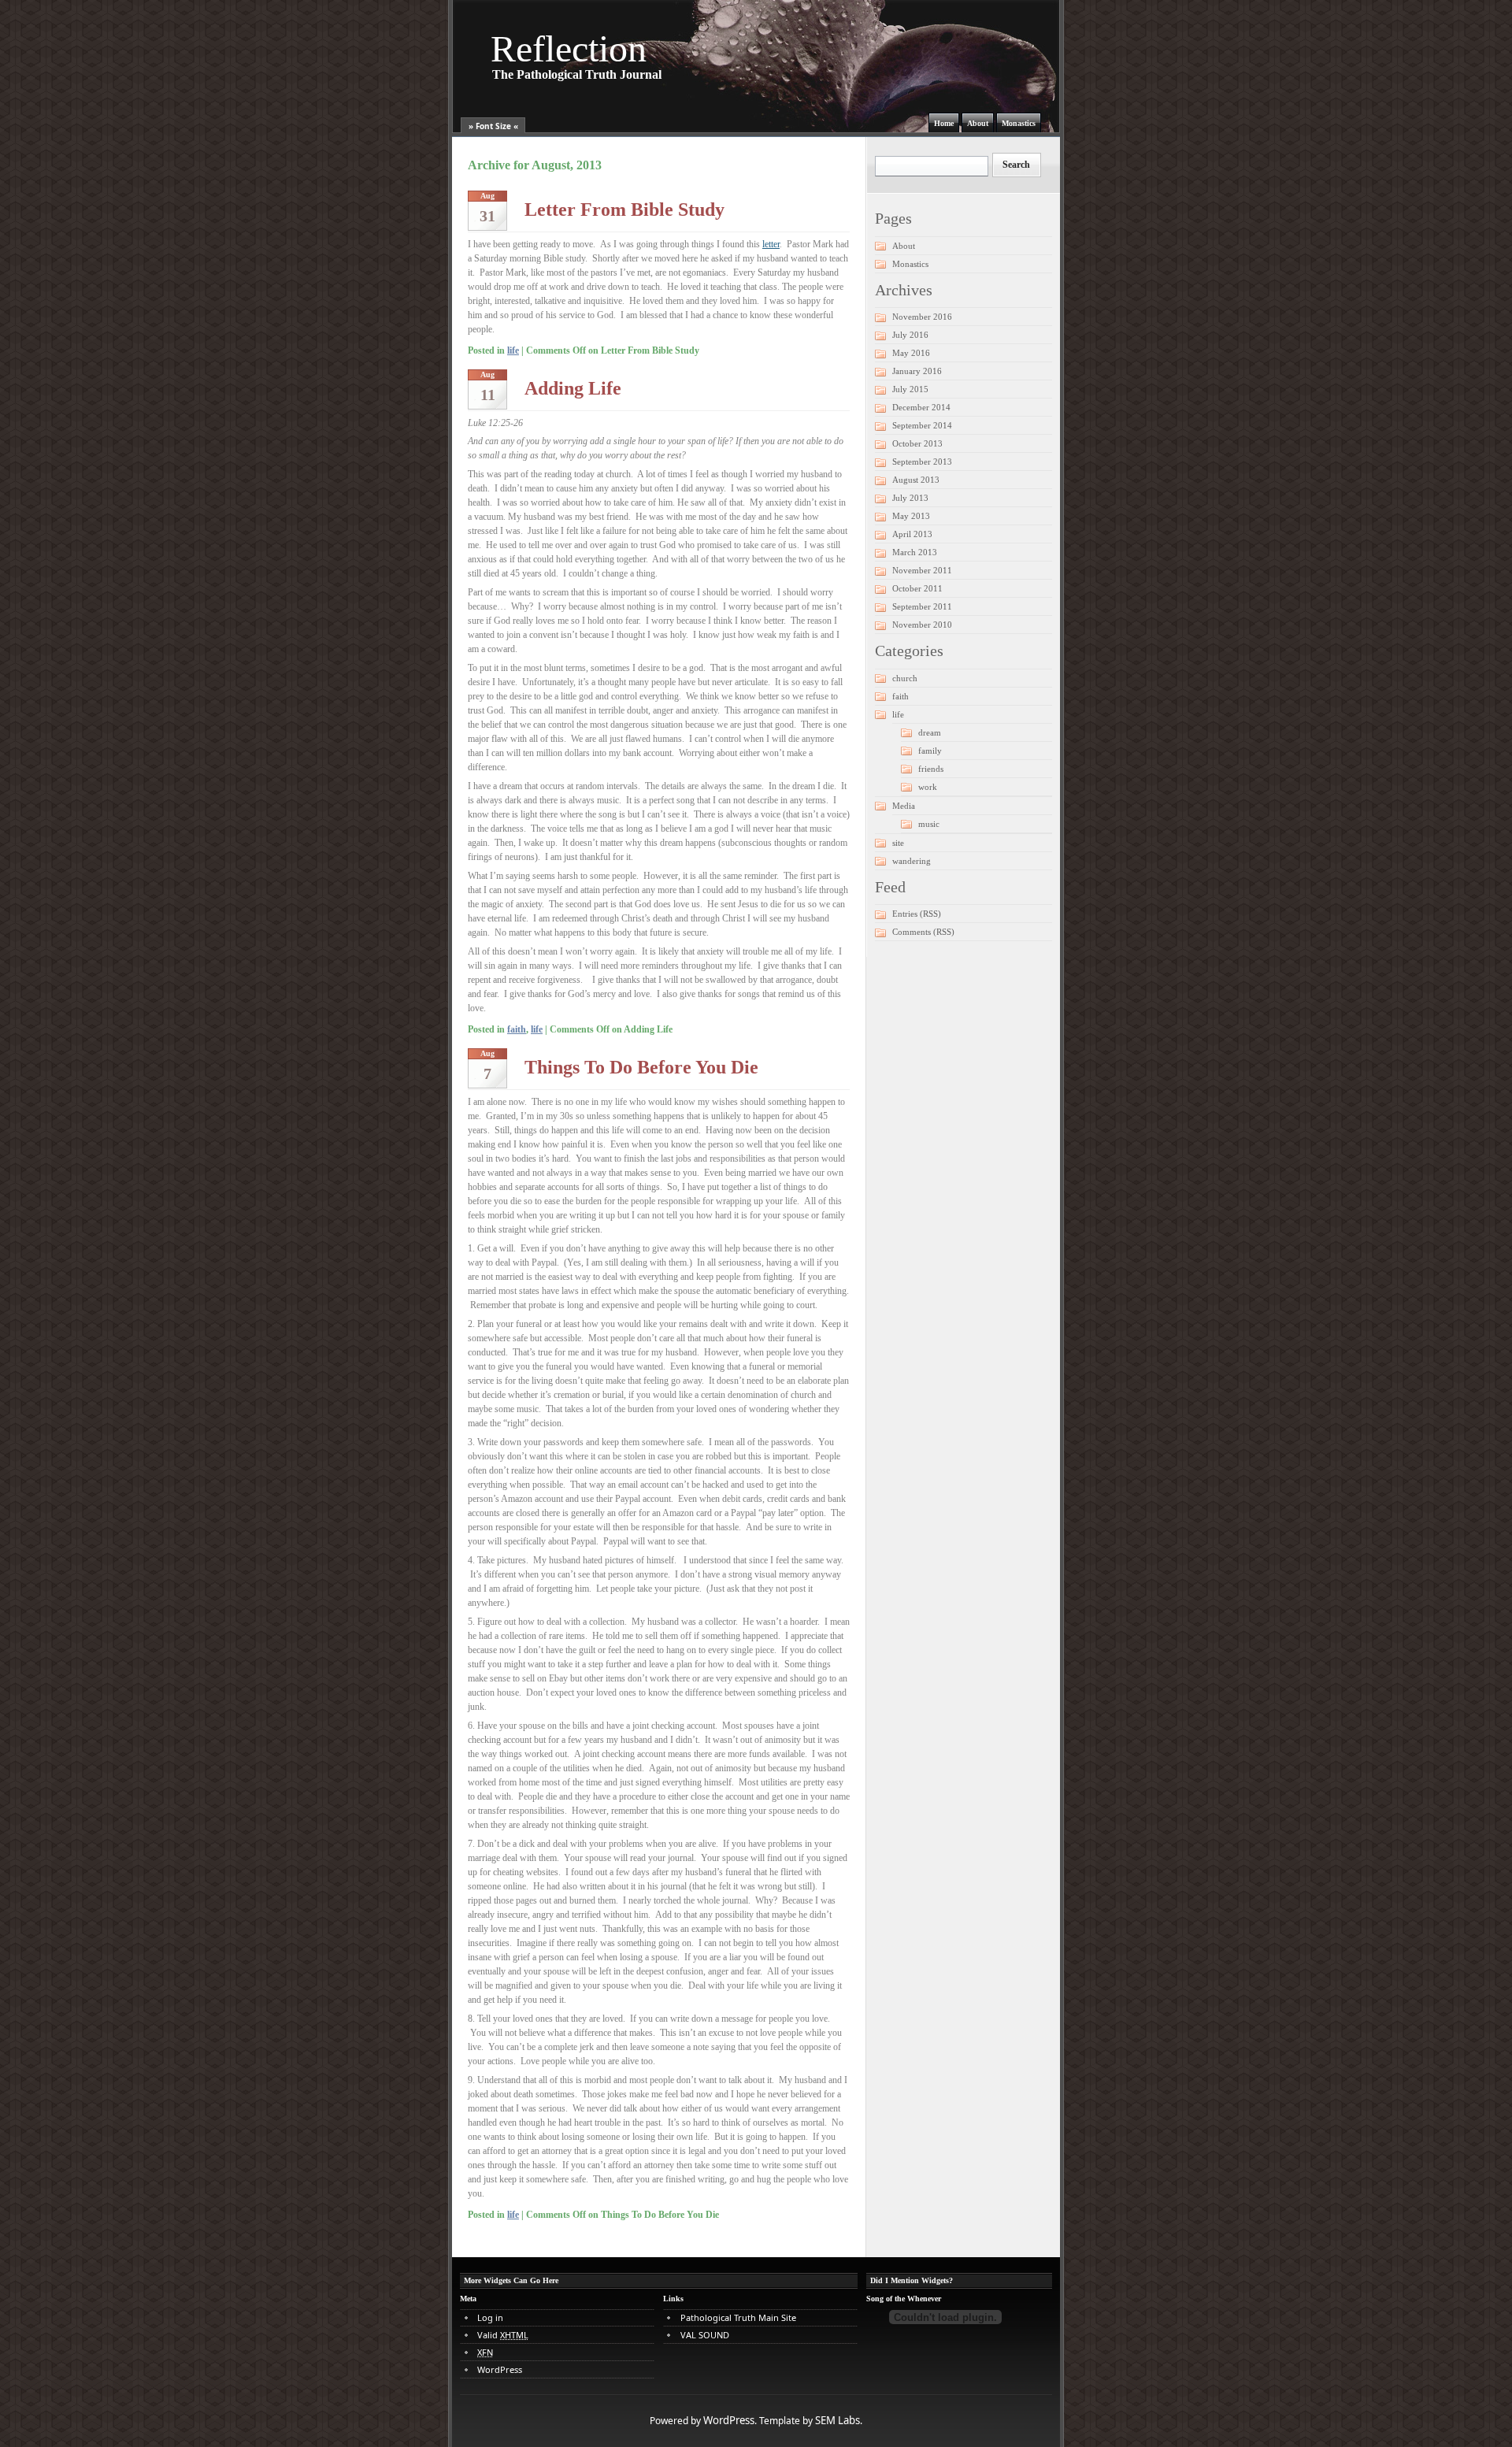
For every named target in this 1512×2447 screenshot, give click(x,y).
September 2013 (922, 462)
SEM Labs (838, 2420)
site (898, 843)
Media (904, 806)
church (905, 678)
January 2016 (917, 371)
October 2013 (917, 443)
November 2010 (922, 625)
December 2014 (921, 407)
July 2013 (910, 498)
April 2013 (912, 534)
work (928, 787)
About (978, 123)
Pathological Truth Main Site (738, 2317)
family (930, 751)
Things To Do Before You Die (641, 1067)
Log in (490, 2317)
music (929, 824)
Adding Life (573, 388)
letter (771, 244)
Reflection (569, 48)
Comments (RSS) (923, 932)
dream (930, 732)
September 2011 (922, 606)
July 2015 (910, 389)
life (513, 350)
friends (931, 769)
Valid (503, 2335)
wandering (912, 861)
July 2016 (910, 335)
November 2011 (922, 570)
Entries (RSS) (917, 914)
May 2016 (911, 353)
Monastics (1019, 123)
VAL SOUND (705, 2335)
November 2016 (922, 317)
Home (944, 123)
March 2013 (915, 552)
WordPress (500, 2369)
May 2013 (911, 516)
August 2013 (916, 480)
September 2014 (922, 425)
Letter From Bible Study (624, 209)
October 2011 (917, 588)
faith (517, 1029)
